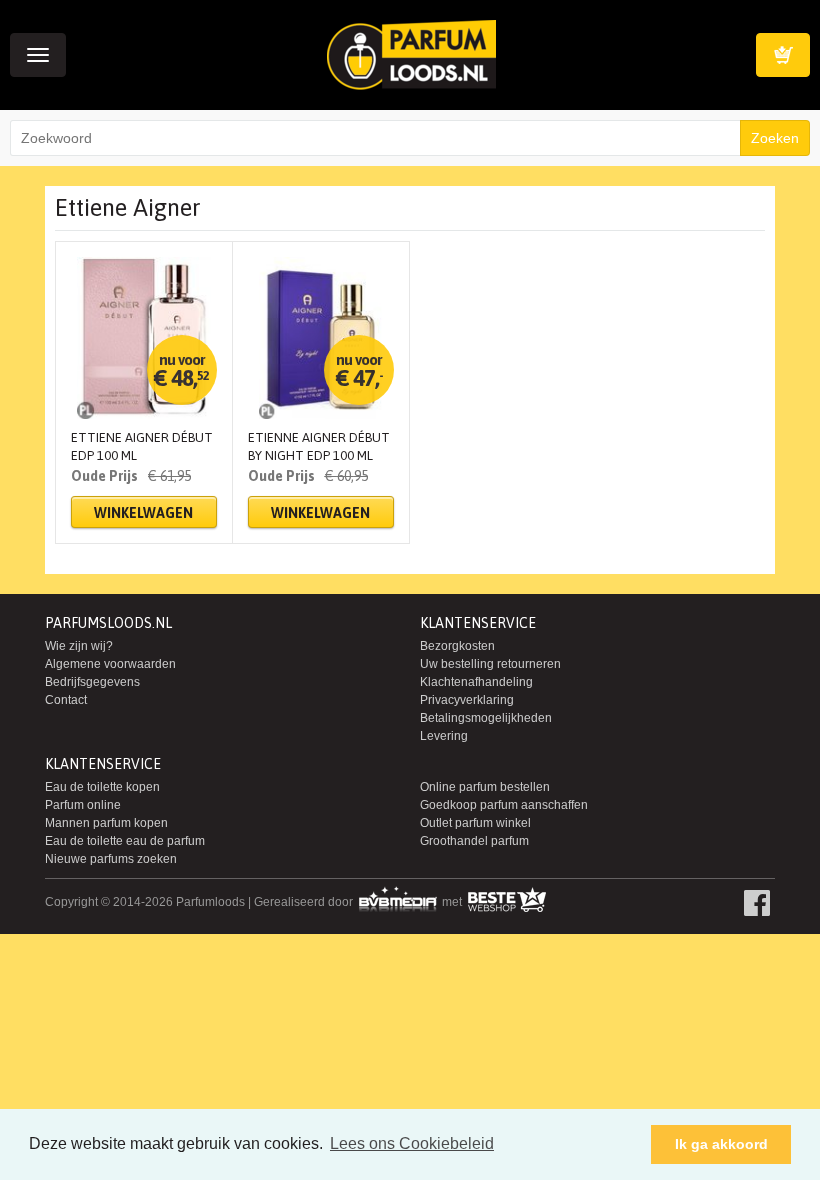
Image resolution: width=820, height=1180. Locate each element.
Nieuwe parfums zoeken (111, 859)
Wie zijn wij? (79, 646)
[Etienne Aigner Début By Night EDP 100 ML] (321, 338)
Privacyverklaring (467, 700)
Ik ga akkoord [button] (721, 1144)
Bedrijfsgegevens (92, 682)
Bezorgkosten (457, 646)
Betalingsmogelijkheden (486, 718)
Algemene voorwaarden (110, 664)
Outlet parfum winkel (475, 823)
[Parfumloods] (411, 54)
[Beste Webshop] (506, 902)
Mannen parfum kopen (106, 823)
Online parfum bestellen (485, 787)
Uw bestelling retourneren (490, 664)
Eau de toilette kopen (102, 787)
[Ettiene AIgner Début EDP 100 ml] (144, 338)
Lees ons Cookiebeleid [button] (412, 1143)
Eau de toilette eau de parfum (125, 841)
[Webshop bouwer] (399, 902)
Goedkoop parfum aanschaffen (504, 805)
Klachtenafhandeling (476, 682)
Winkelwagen (783, 55)
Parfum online (83, 805)
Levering (444, 736)
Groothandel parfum (474, 841)
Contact (66, 700)
